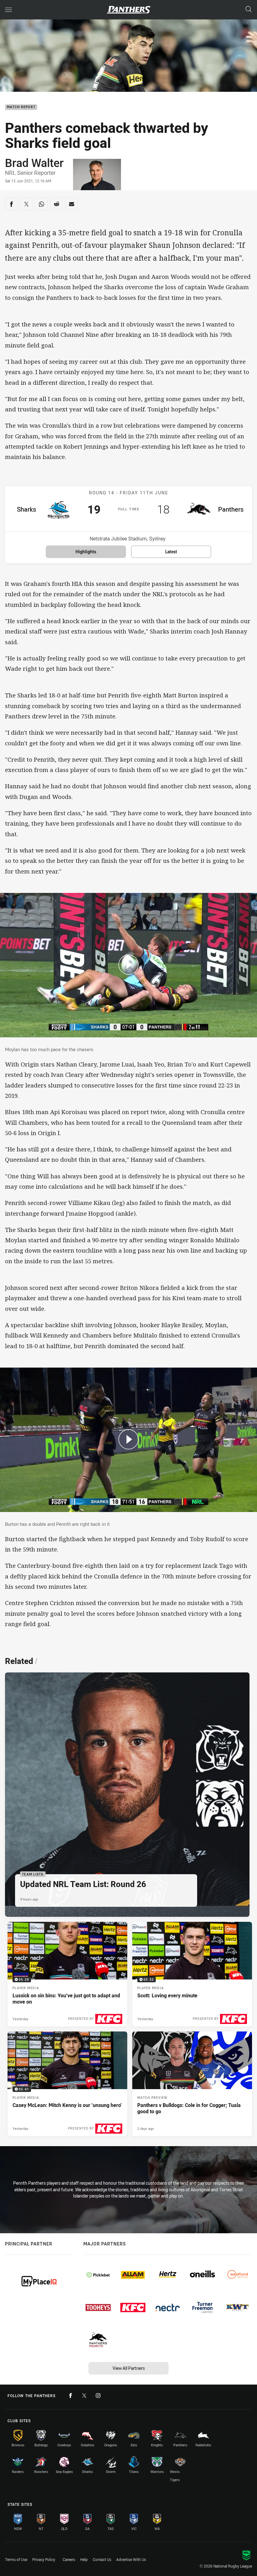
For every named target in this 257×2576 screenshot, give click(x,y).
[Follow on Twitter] (84, 2396)
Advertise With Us (131, 2559)
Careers (69, 2559)
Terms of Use (16, 2559)
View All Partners (129, 2368)
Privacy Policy (44, 2559)
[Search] (249, 10)
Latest (171, 552)
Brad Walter (34, 163)
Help (84, 2559)
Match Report (21, 107)
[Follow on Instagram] (98, 2396)
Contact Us (102, 2559)
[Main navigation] (8, 10)
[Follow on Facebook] (71, 2396)
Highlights (86, 552)
